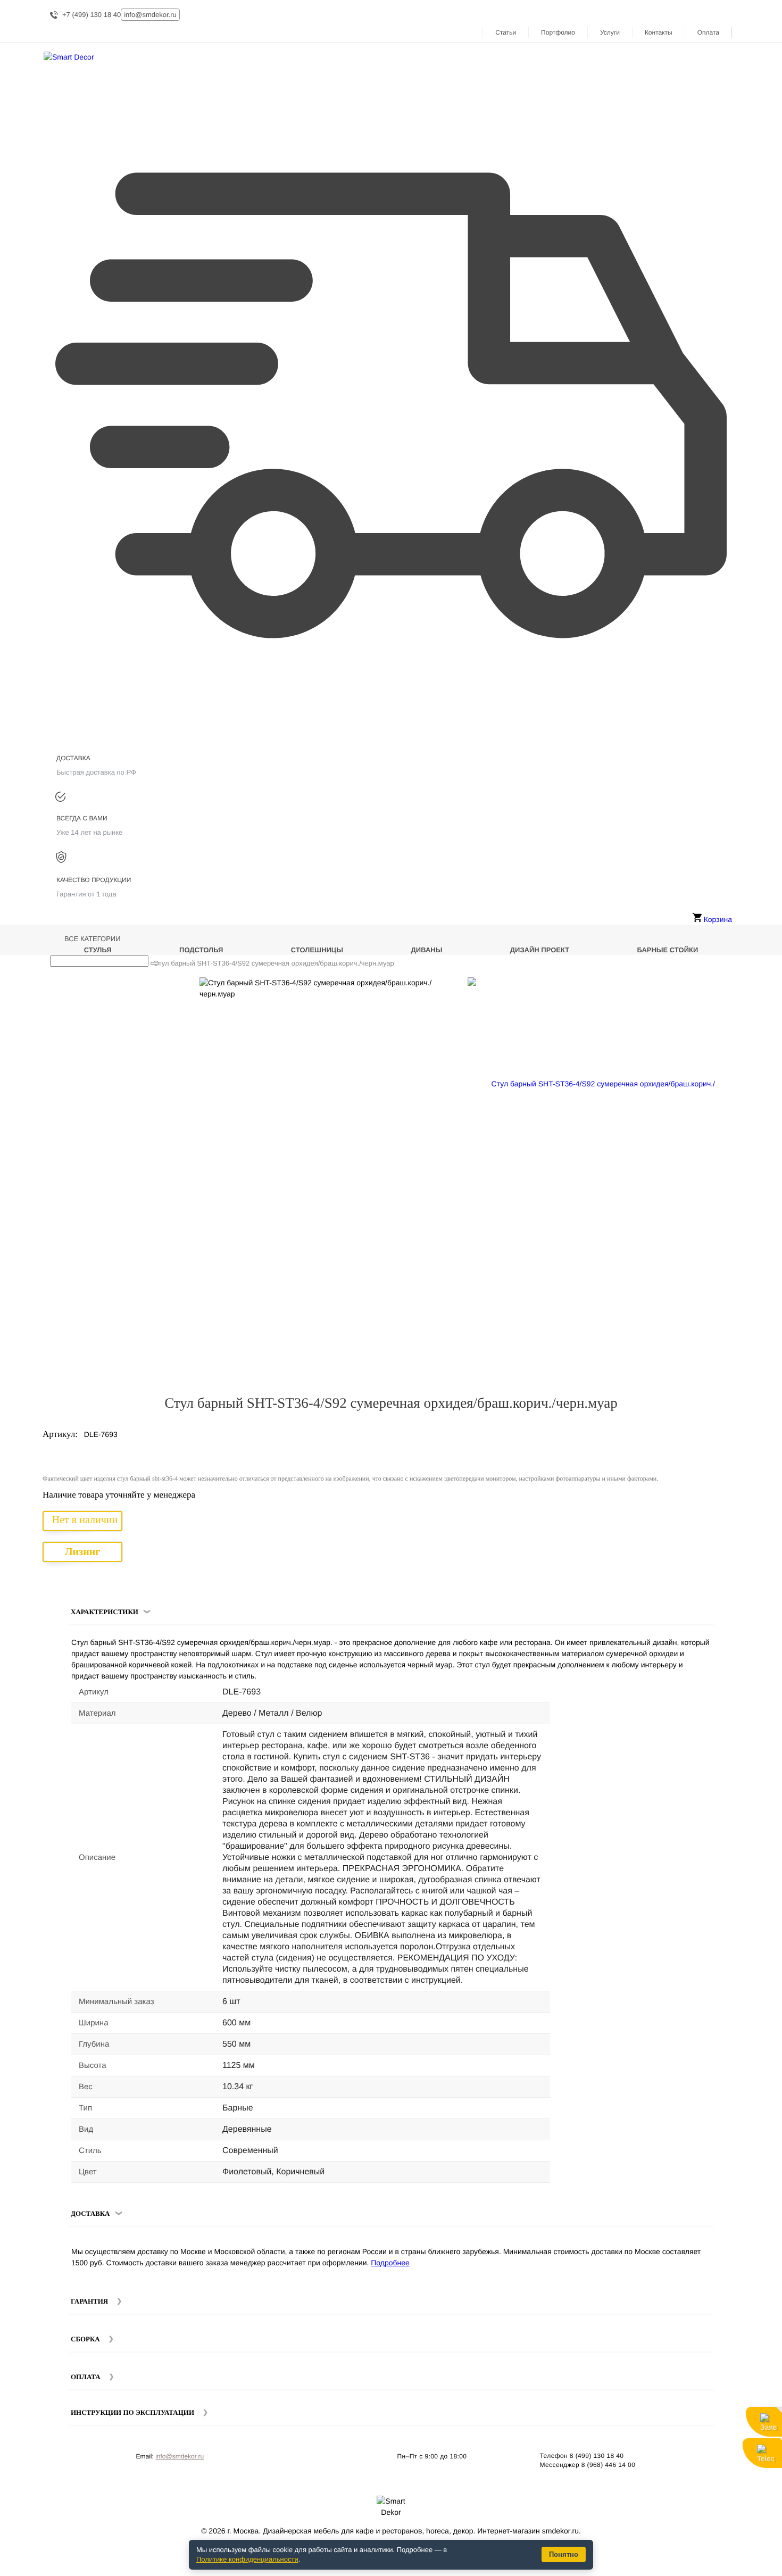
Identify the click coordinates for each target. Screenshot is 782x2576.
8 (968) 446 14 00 (609, 2465)
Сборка (85, 2339)
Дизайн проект (540, 950)
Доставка (90, 2213)
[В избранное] (712, 990)
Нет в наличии (85, 1520)
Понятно (564, 2554)
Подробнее (390, 2263)
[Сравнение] (727, 990)
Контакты (659, 32)
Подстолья (201, 950)
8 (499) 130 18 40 (597, 2456)
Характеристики (105, 1612)
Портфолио (558, 32)
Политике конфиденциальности (247, 2559)
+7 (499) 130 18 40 (91, 15)
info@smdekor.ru (180, 2456)
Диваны (427, 950)
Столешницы (317, 950)
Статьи (506, 32)
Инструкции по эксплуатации (132, 2412)
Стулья (98, 950)
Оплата (708, 32)
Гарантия (89, 2301)
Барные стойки (668, 950)
